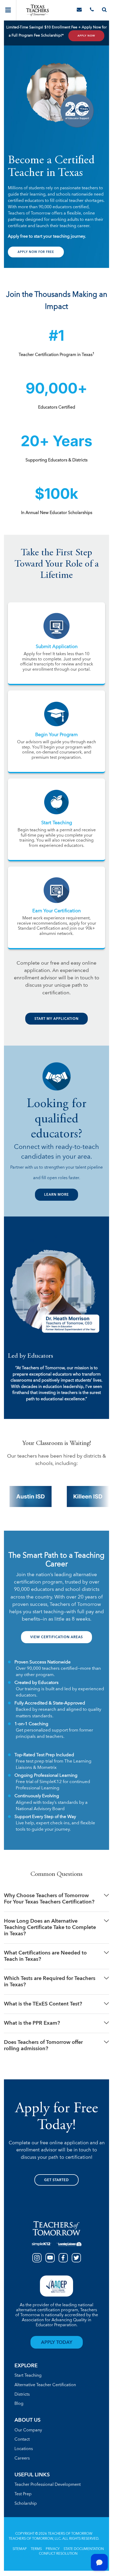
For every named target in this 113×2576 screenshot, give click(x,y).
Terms (36, 2549)
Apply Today (57, 2343)
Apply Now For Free (36, 252)
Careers (22, 2458)
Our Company (28, 2430)
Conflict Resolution (58, 2554)
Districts (22, 2395)
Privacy (53, 2549)
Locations (24, 2449)
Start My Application (56, 1019)
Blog (19, 2404)
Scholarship (26, 2504)
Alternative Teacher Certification (45, 2385)
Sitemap (20, 2549)
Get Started (56, 2180)
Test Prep (23, 2494)
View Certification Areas (56, 1637)
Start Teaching (28, 2376)
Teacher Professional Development (48, 2485)
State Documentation (84, 2549)
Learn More (56, 1195)
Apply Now (86, 36)
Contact (22, 2440)
